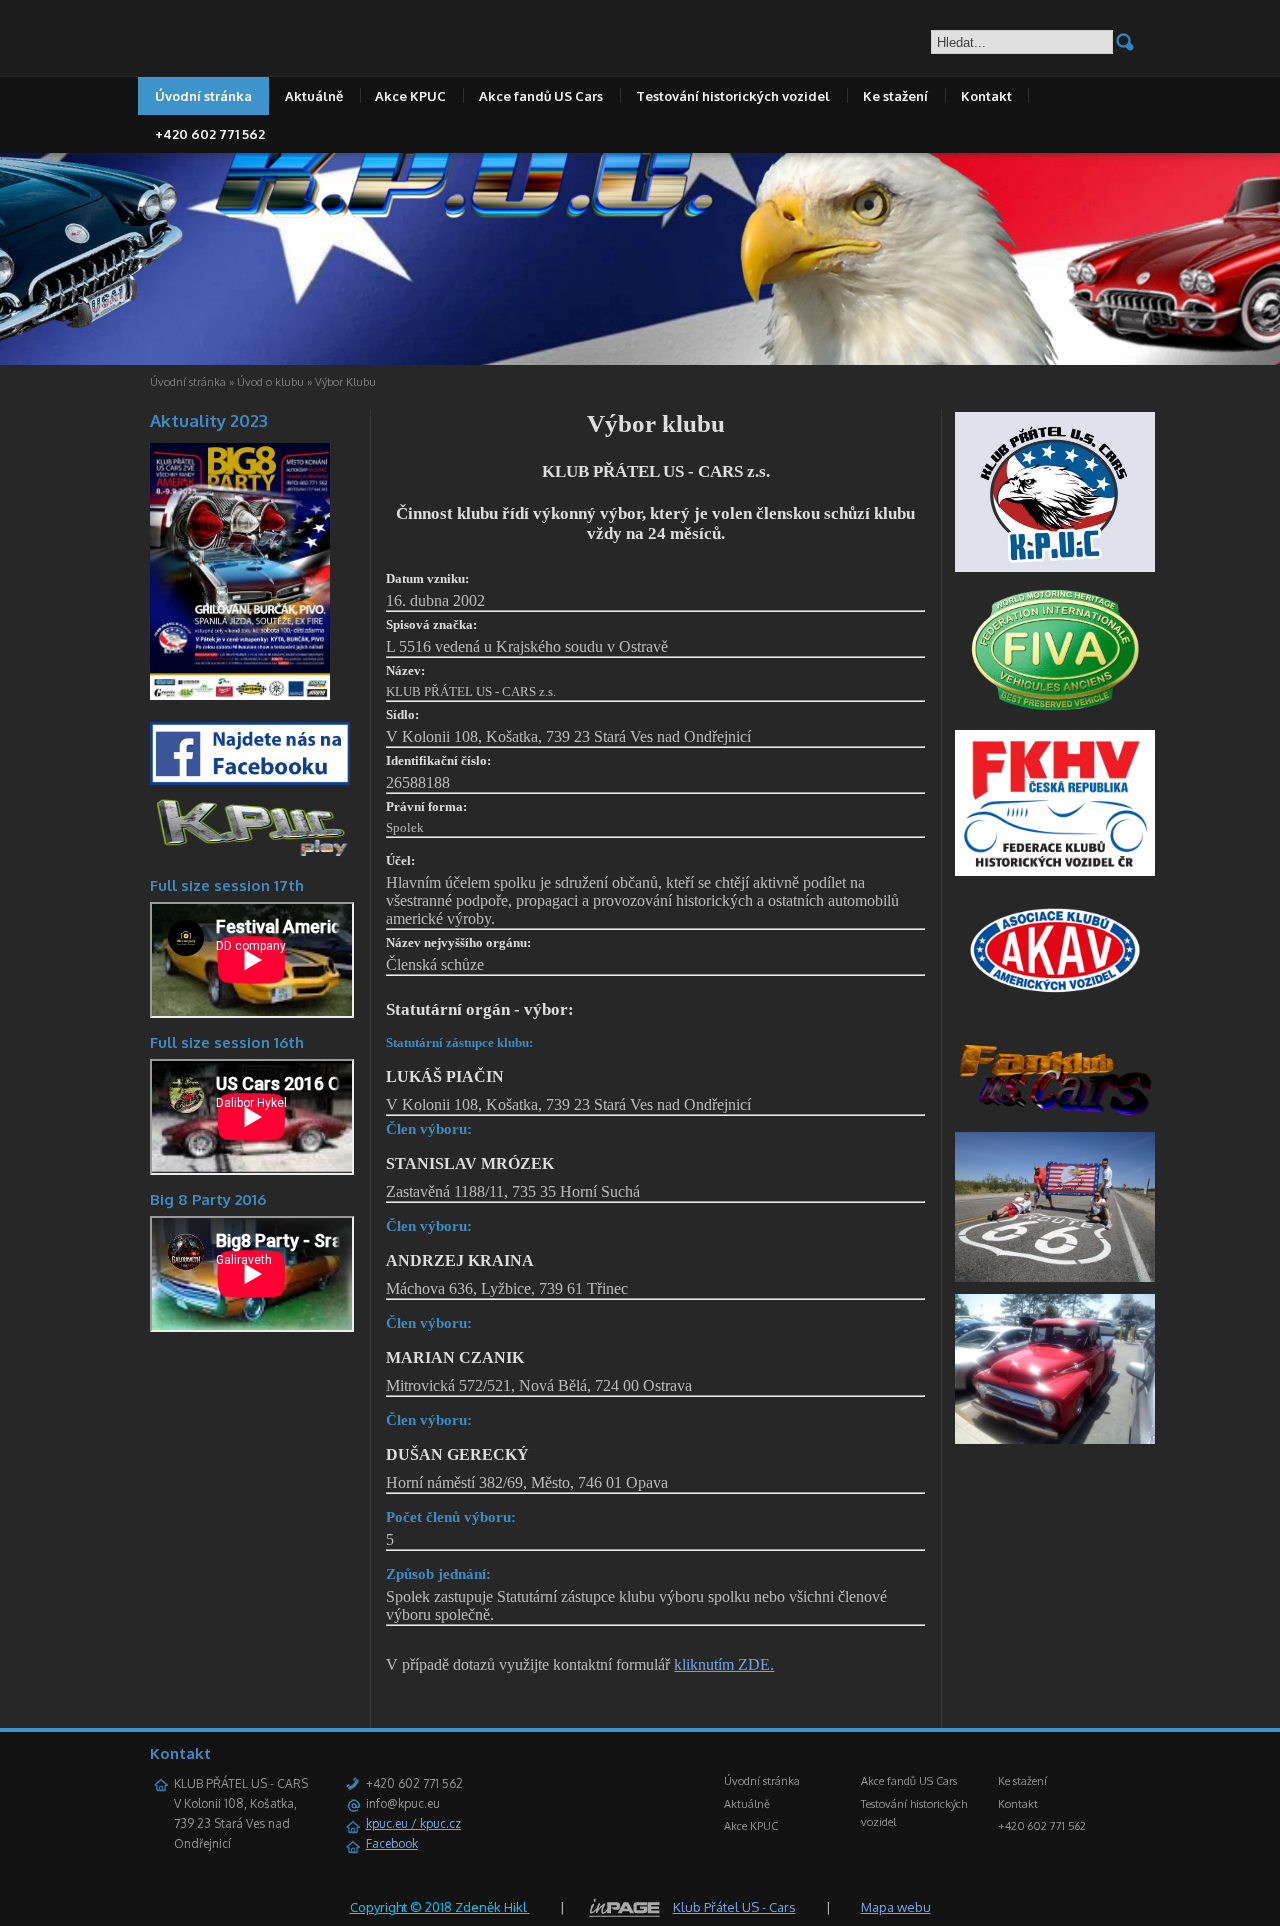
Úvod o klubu (270, 382)
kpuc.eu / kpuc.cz (413, 1823)
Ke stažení (895, 96)
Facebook (392, 1843)
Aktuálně (314, 96)
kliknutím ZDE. (724, 1664)
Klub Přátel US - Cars (734, 1907)
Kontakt (986, 96)
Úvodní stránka (203, 96)
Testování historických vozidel (733, 96)
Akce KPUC (410, 96)
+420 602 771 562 (210, 134)
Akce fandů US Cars (541, 96)
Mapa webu (896, 1907)
